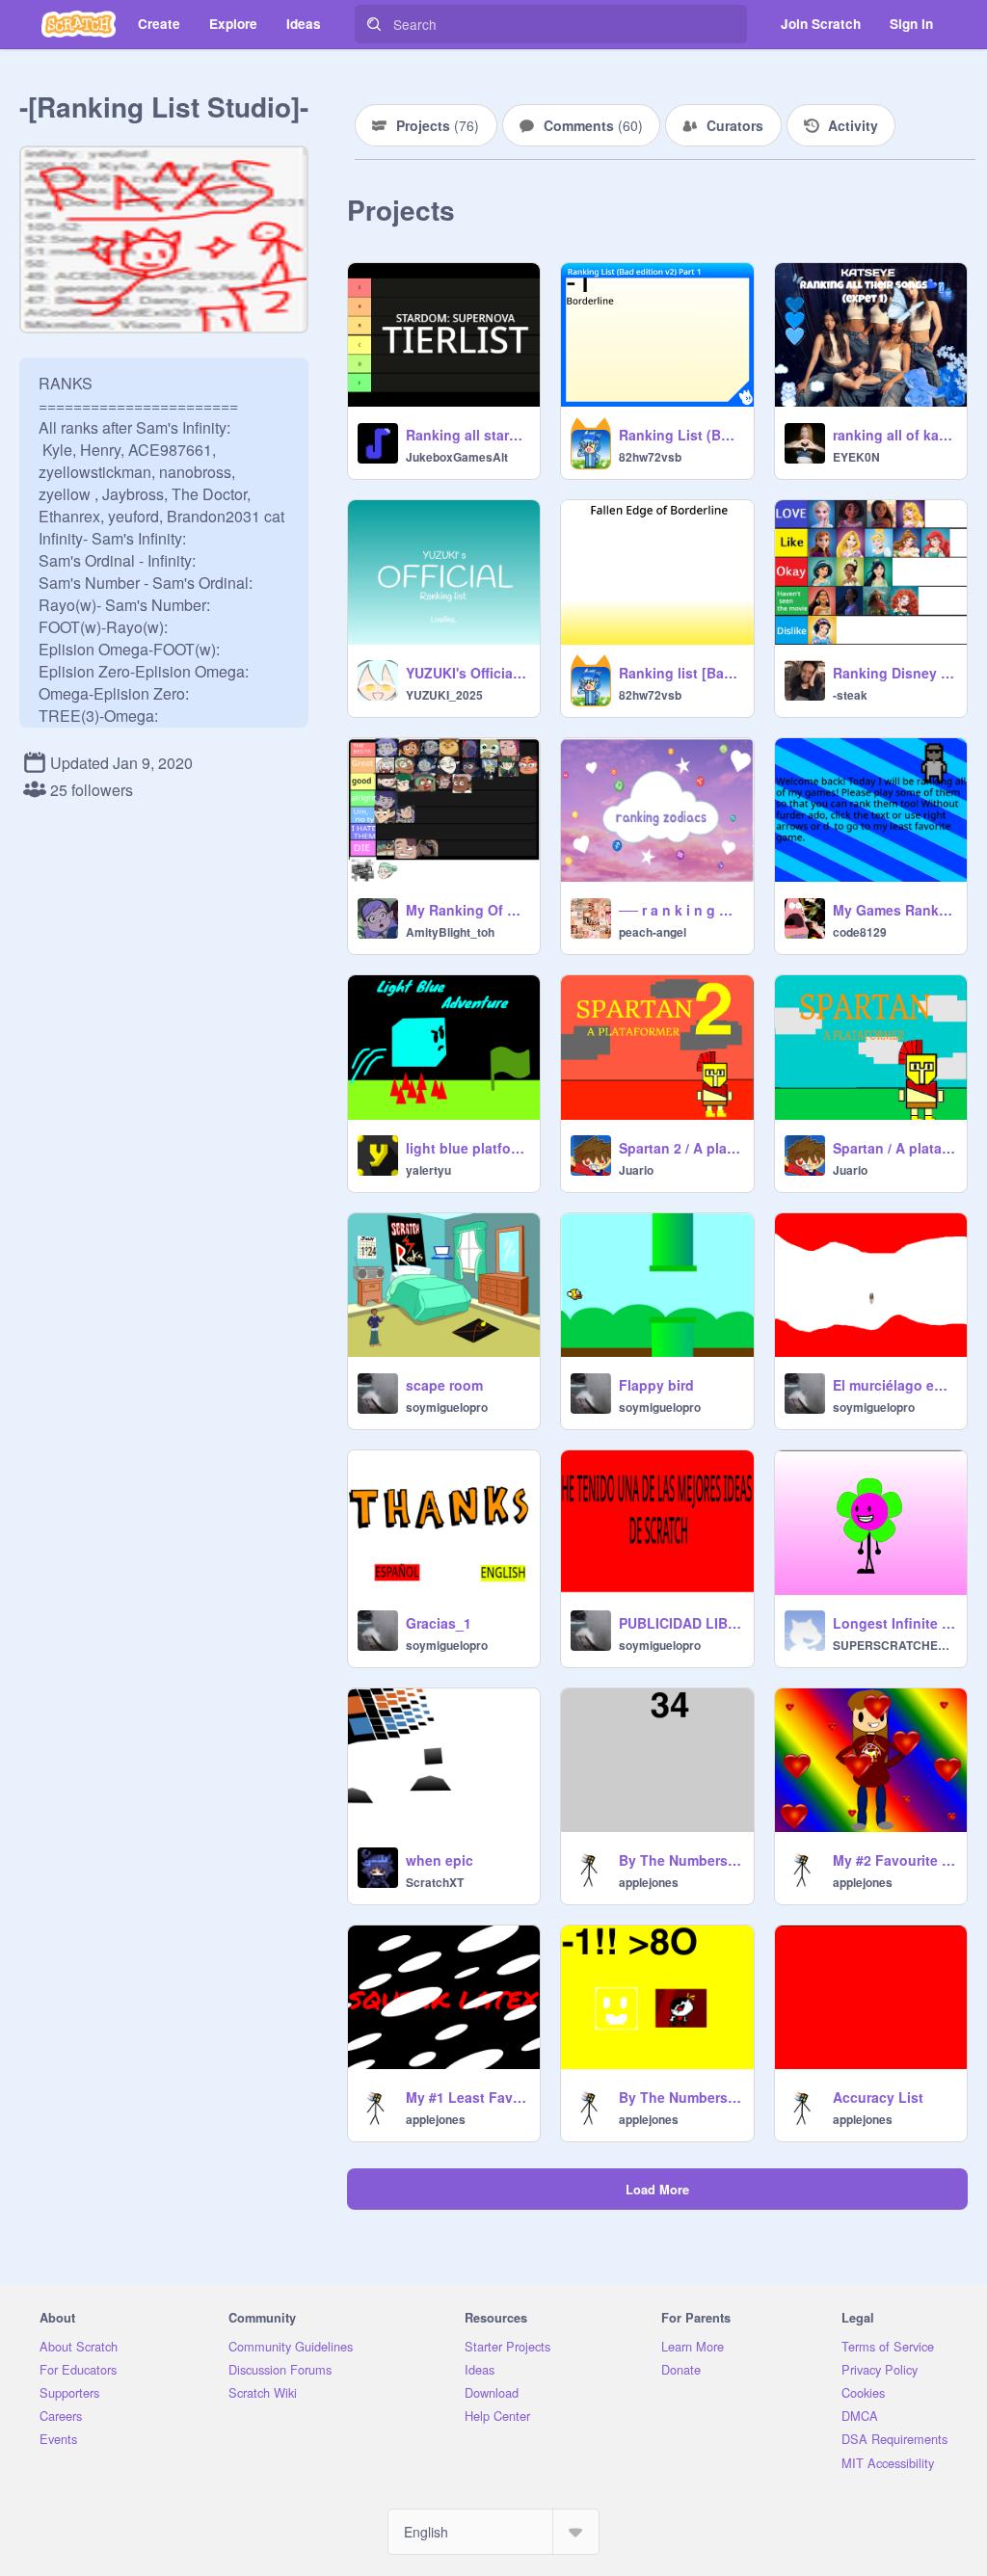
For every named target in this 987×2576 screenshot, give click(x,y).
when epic (440, 1860)
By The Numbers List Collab (680, 2097)
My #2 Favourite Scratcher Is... (894, 1860)
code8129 (860, 932)
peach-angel (653, 932)
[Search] (374, 24)
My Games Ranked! (894, 910)
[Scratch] (79, 24)
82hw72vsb (650, 457)
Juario (636, 1170)
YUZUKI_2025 (444, 695)
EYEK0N (856, 457)
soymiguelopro (447, 1407)
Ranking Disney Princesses (894, 673)
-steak (850, 695)
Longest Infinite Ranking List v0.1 (894, 1623)
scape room (444, 1385)
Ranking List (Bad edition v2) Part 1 (680, 435)
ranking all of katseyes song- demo (894, 435)
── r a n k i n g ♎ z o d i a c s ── (680, 910)
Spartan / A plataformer (894, 1148)
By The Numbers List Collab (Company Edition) (680, 1860)
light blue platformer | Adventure (467, 1148)
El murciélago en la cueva (894, 1385)
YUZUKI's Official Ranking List (467, 673)
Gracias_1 (439, 1623)
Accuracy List (878, 2097)
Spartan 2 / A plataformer (680, 1148)
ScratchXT (435, 1882)
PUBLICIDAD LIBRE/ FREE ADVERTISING (680, 1623)
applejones (649, 1882)
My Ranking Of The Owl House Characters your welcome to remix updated (467, 910)
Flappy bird (656, 1385)
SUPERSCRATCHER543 (894, 1645)
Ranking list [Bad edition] (680, 673)
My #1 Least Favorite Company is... (467, 2097)
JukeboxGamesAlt (457, 457)
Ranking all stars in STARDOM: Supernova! (467, 435)
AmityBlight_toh (450, 932)
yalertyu (428, 1170)
